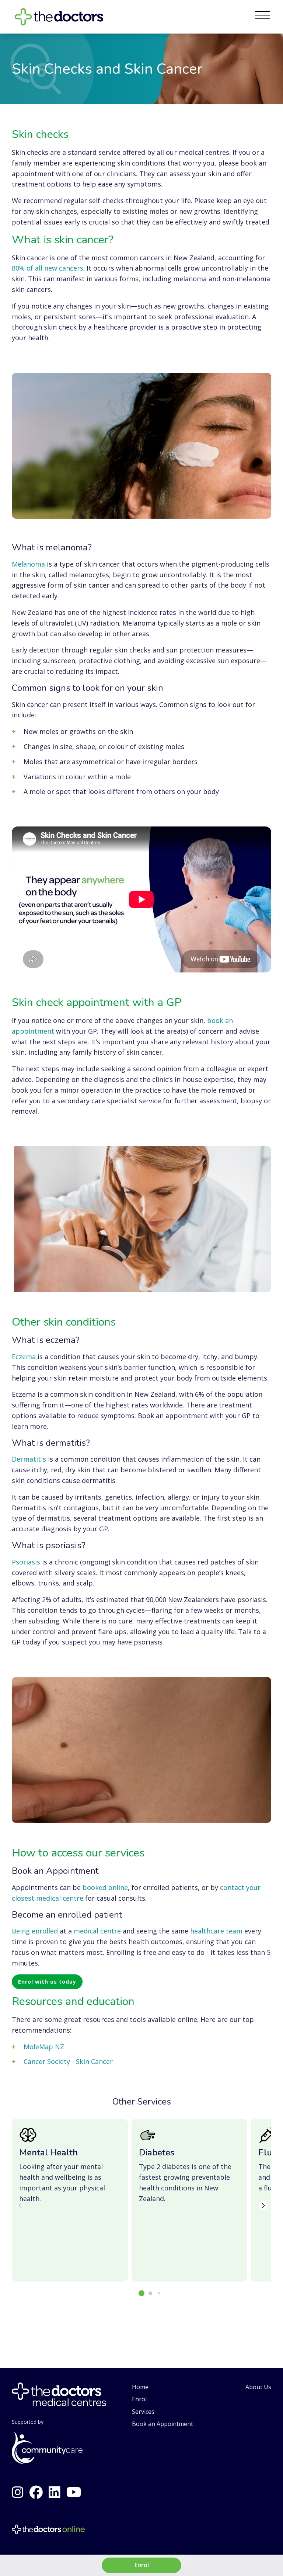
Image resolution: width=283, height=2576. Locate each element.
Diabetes (157, 2152)
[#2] (18, 2492)
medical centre (97, 1931)
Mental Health (48, 2152)
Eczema (24, 1357)
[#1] (36, 2492)
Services (143, 2412)
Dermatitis (29, 1459)
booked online (105, 1887)
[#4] (55, 2492)
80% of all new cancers (48, 268)
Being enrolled (35, 1931)
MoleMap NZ (44, 2047)
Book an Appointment (163, 2424)
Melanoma (28, 564)
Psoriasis (26, 1562)
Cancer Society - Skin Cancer (68, 2061)
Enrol (139, 2399)
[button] (141, 2293)
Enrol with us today (47, 1982)
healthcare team (216, 1931)
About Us (258, 2387)
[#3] (74, 2492)
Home (140, 2387)
